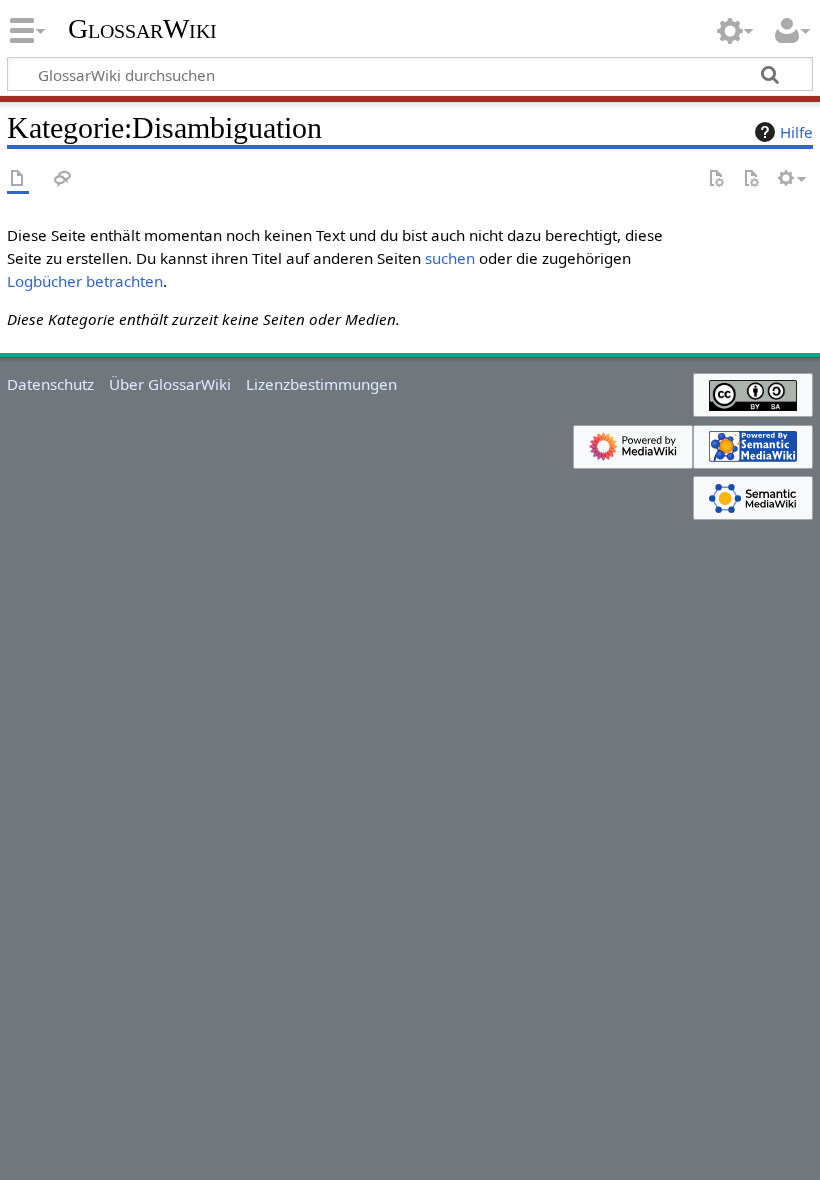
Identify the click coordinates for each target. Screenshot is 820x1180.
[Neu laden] (751, 179)
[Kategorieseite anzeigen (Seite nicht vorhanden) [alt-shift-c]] (18, 179)
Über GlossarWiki (170, 384)
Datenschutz (50, 384)
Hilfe (796, 132)
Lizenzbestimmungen (321, 384)
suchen (450, 258)
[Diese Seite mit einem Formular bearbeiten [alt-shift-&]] (716, 179)
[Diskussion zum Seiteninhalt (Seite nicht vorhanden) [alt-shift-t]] (63, 179)
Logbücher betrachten (85, 281)
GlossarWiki (142, 29)
